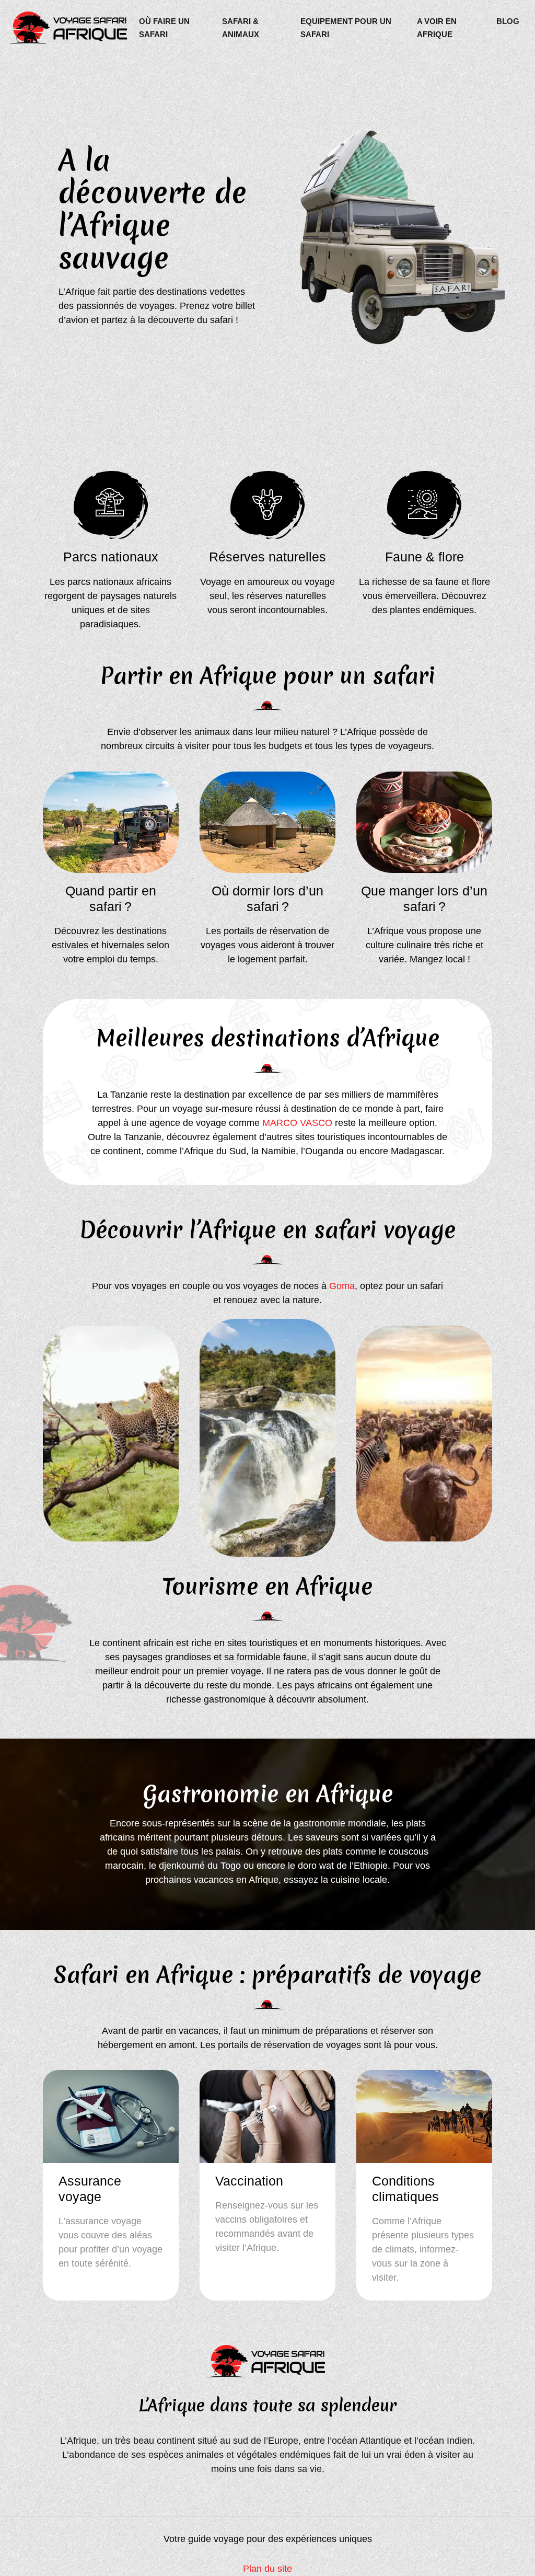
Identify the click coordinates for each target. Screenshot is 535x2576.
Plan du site (267, 2569)
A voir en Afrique (437, 28)
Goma (342, 1286)
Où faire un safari (164, 28)
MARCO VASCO (297, 1123)
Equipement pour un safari (346, 28)
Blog (508, 21)
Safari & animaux (241, 28)
